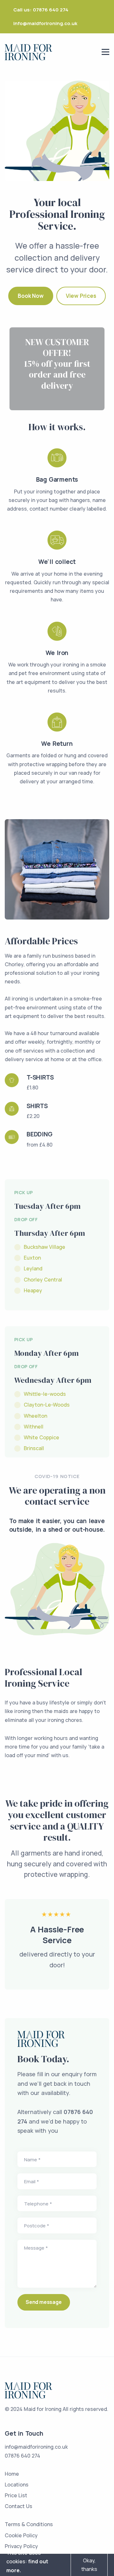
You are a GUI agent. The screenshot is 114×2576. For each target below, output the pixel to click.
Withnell (34, 1427)
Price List (16, 2495)
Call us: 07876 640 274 (41, 10)
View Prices (81, 296)
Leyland (33, 1268)
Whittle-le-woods (45, 1394)
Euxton (32, 1258)
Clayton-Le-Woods (47, 1405)
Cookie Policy (21, 2535)
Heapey (33, 1290)
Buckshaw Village (44, 1247)
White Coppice (41, 1437)
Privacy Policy (21, 2546)
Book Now (31, 296)
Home (12, 2474)
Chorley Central (43, 1280)
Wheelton (35, 1416)
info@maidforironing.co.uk (45, 23)
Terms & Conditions (29, 2524)
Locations (17, 2485)
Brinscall (34, 1448)
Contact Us (19, 2506)
